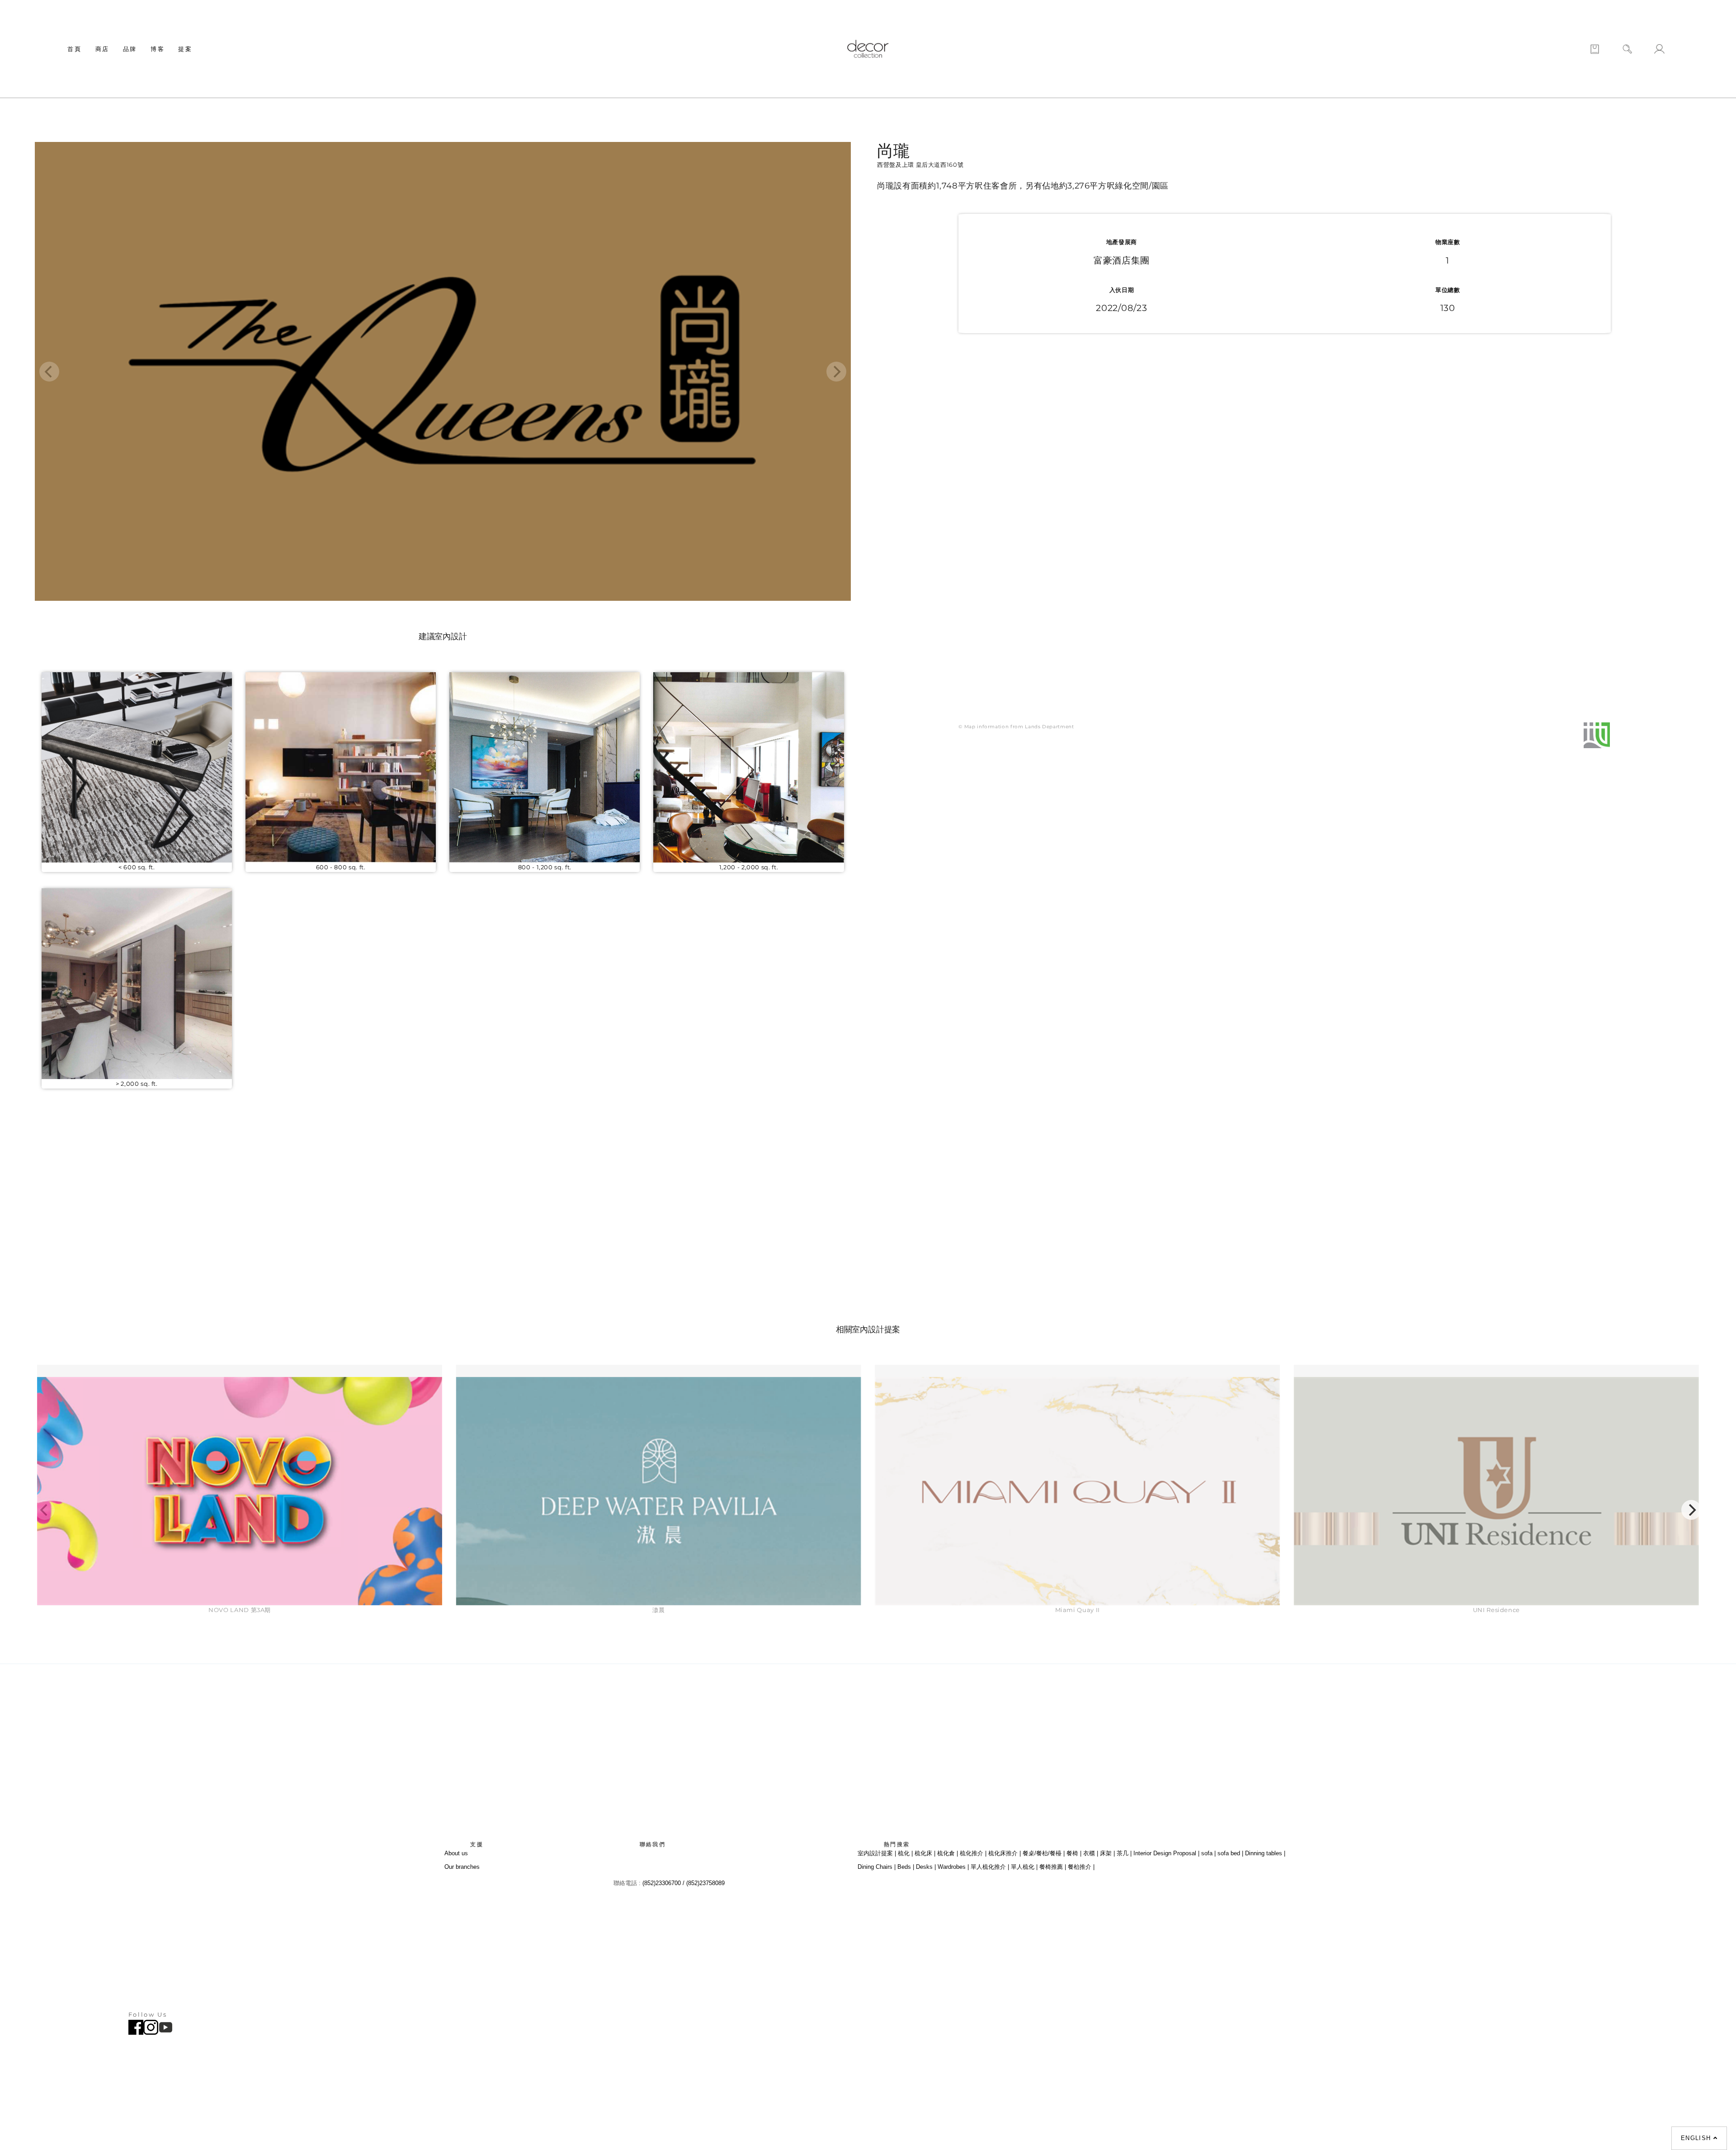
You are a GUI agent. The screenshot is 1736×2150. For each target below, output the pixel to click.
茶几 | (1124, 1853)
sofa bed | (1230, 1853)
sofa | (1208, 1853)
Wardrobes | (953, 1867)
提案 (185, 49)
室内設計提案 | (877, 1853)
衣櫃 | (1091, 1853)
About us (456, 1853)
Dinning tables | (1265, 1853)
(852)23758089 (706, 1883)
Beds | (906, 1867)
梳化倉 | (948, 1853)
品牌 (130, 49)
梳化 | (905, 1853)
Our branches (462, 1867)
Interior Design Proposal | (1166, 1853)
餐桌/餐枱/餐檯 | (1044, 1853)
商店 (102, 49)
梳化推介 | (973, 1853)
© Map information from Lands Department (1016, 727)
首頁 (74, 49)
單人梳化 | (1024, 1867)
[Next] (1691, 1510)
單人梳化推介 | (990, 1867)
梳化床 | (925, 1853)
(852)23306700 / (664, 1883)
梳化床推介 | (1005, 1853)
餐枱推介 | (1081, 1867)
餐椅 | (1074, 1853)
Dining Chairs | (877, 1867)
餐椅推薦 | (1053, 1867)
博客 (158, 49)
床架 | (1107, 1853)
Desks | (926, 1867)
